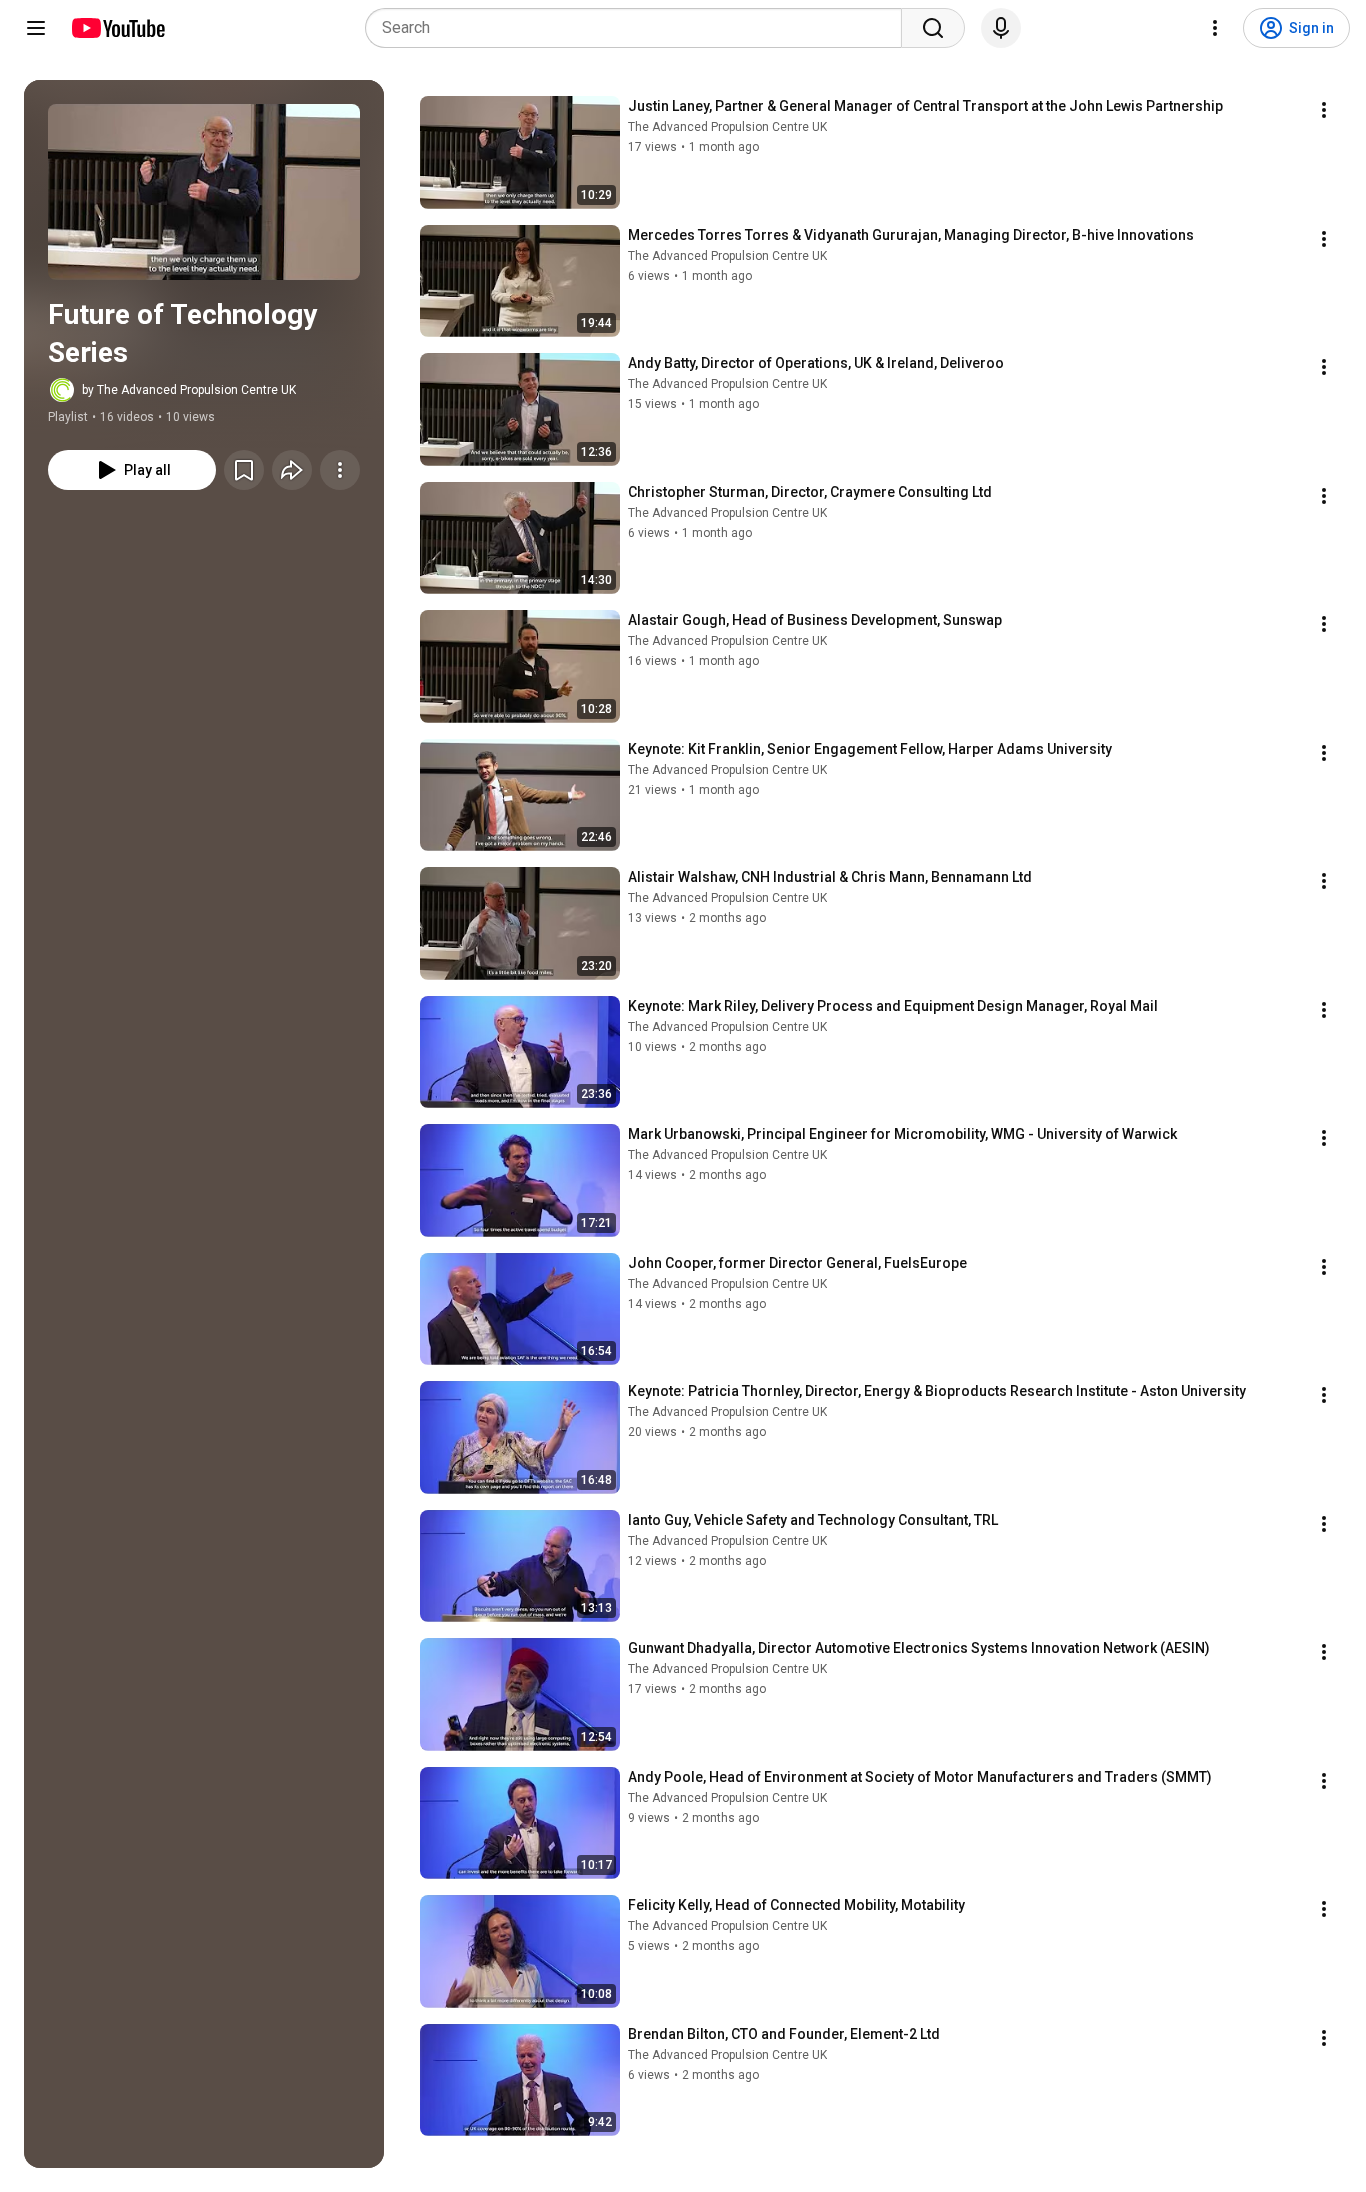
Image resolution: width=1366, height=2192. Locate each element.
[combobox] (639, 28)
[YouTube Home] (117, 28)
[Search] (933, 28)
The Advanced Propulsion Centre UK (727, 127)
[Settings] (1215, 28)
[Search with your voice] (1001, 28)
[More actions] (340, 470)
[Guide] (36, 28)
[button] (204, 192)
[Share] (292, 470)
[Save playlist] (244, 470)
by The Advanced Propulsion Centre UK (189, 390)
